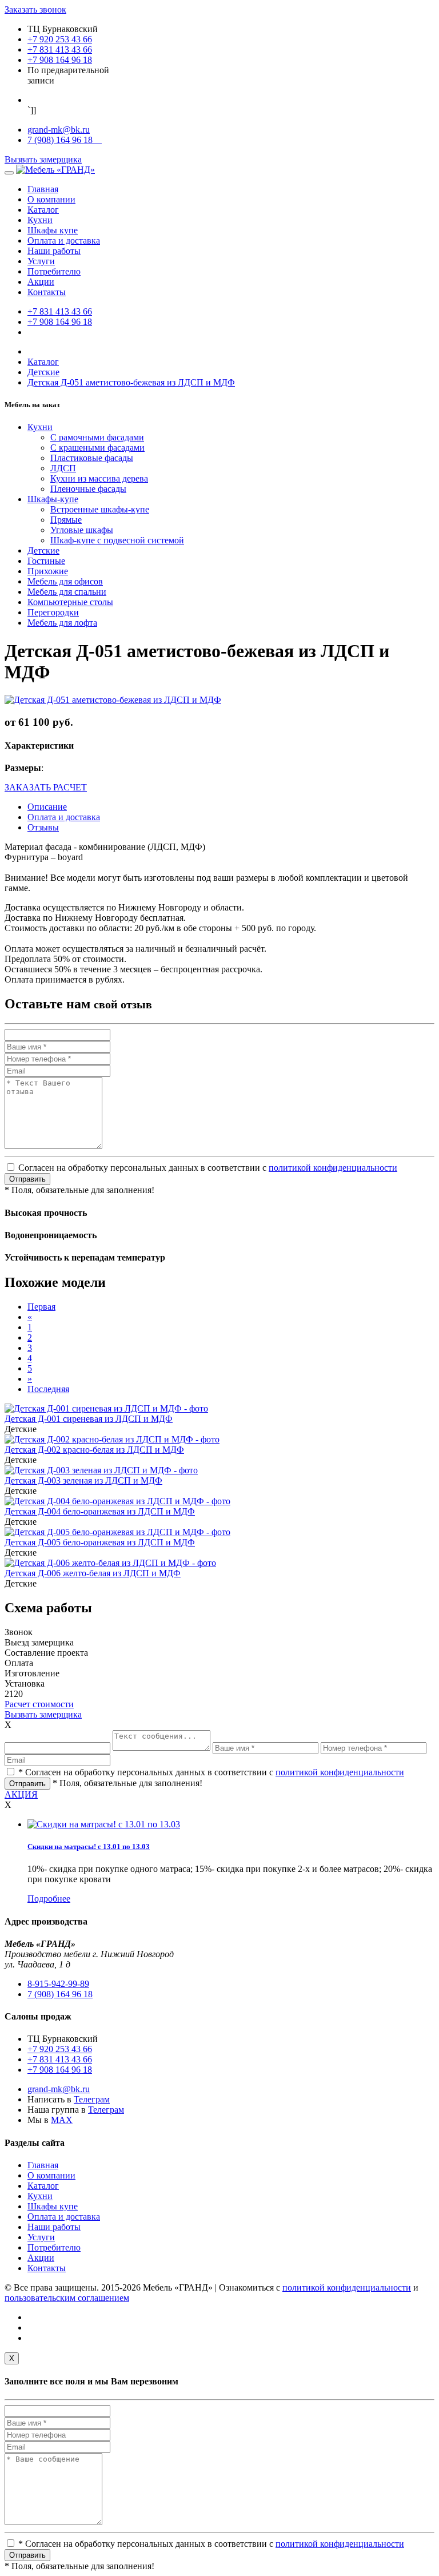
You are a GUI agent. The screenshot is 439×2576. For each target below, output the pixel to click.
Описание (47, 807)
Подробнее (49, 1899)
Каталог (43, 210)
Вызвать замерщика (43, 159)
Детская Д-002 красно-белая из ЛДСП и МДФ (94, 1450)
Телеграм (92, 2099)
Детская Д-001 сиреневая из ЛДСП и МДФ (89, 1419)
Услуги (41, 261)
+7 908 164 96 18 (60, 60)
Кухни (40, 220)
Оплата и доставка (64, 240)
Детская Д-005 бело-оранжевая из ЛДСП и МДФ (100, 1542)
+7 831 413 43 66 (60, 49)
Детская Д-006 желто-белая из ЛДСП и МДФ (93, 1573)
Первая (41, 1307)
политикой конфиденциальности (333, 1168)
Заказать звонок (35, 9)
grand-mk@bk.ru (59, 130)
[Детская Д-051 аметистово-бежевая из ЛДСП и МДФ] (113, 700)
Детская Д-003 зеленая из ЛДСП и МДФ (83, 1480)
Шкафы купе (53, 230)
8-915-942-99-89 (58, 1984)
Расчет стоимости (39, 1704)
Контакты (47, 292)
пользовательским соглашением (67, 2298)
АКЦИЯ (21, 1794)
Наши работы (54, 251)
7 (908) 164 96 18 (65, 140)
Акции (41, 282)
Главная (43, 189)
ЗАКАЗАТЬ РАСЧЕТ (46, 787)
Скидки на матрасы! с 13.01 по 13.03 (89, 1846)
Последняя (48, 1389)
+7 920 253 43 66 (60, 39)
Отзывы (43, 827)
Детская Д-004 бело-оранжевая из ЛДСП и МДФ (100, 1511)
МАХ (62, 2120)
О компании (51, 199)
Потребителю (54, 271)
